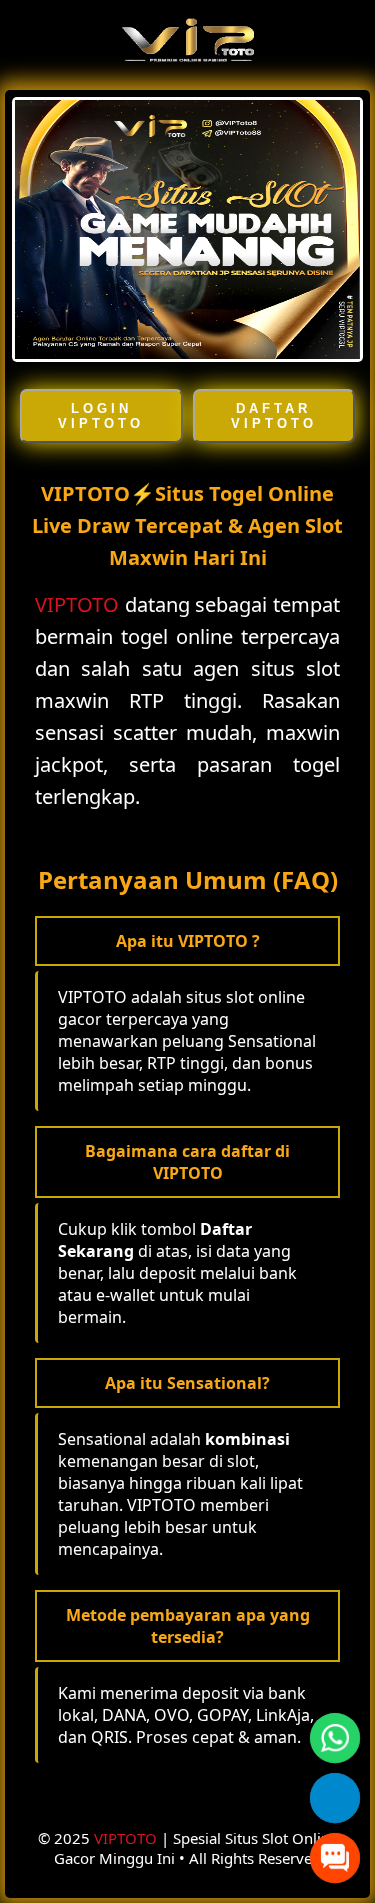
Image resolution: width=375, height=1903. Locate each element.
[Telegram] (335, 1798)
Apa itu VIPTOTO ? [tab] (188, 941)
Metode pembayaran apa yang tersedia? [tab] (188, 1626)
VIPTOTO (77, 604)
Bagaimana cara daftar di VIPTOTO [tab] (187, 1162)
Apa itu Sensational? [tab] (187, 1383)
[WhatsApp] (335, 1738)
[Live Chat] (335, 1858)
